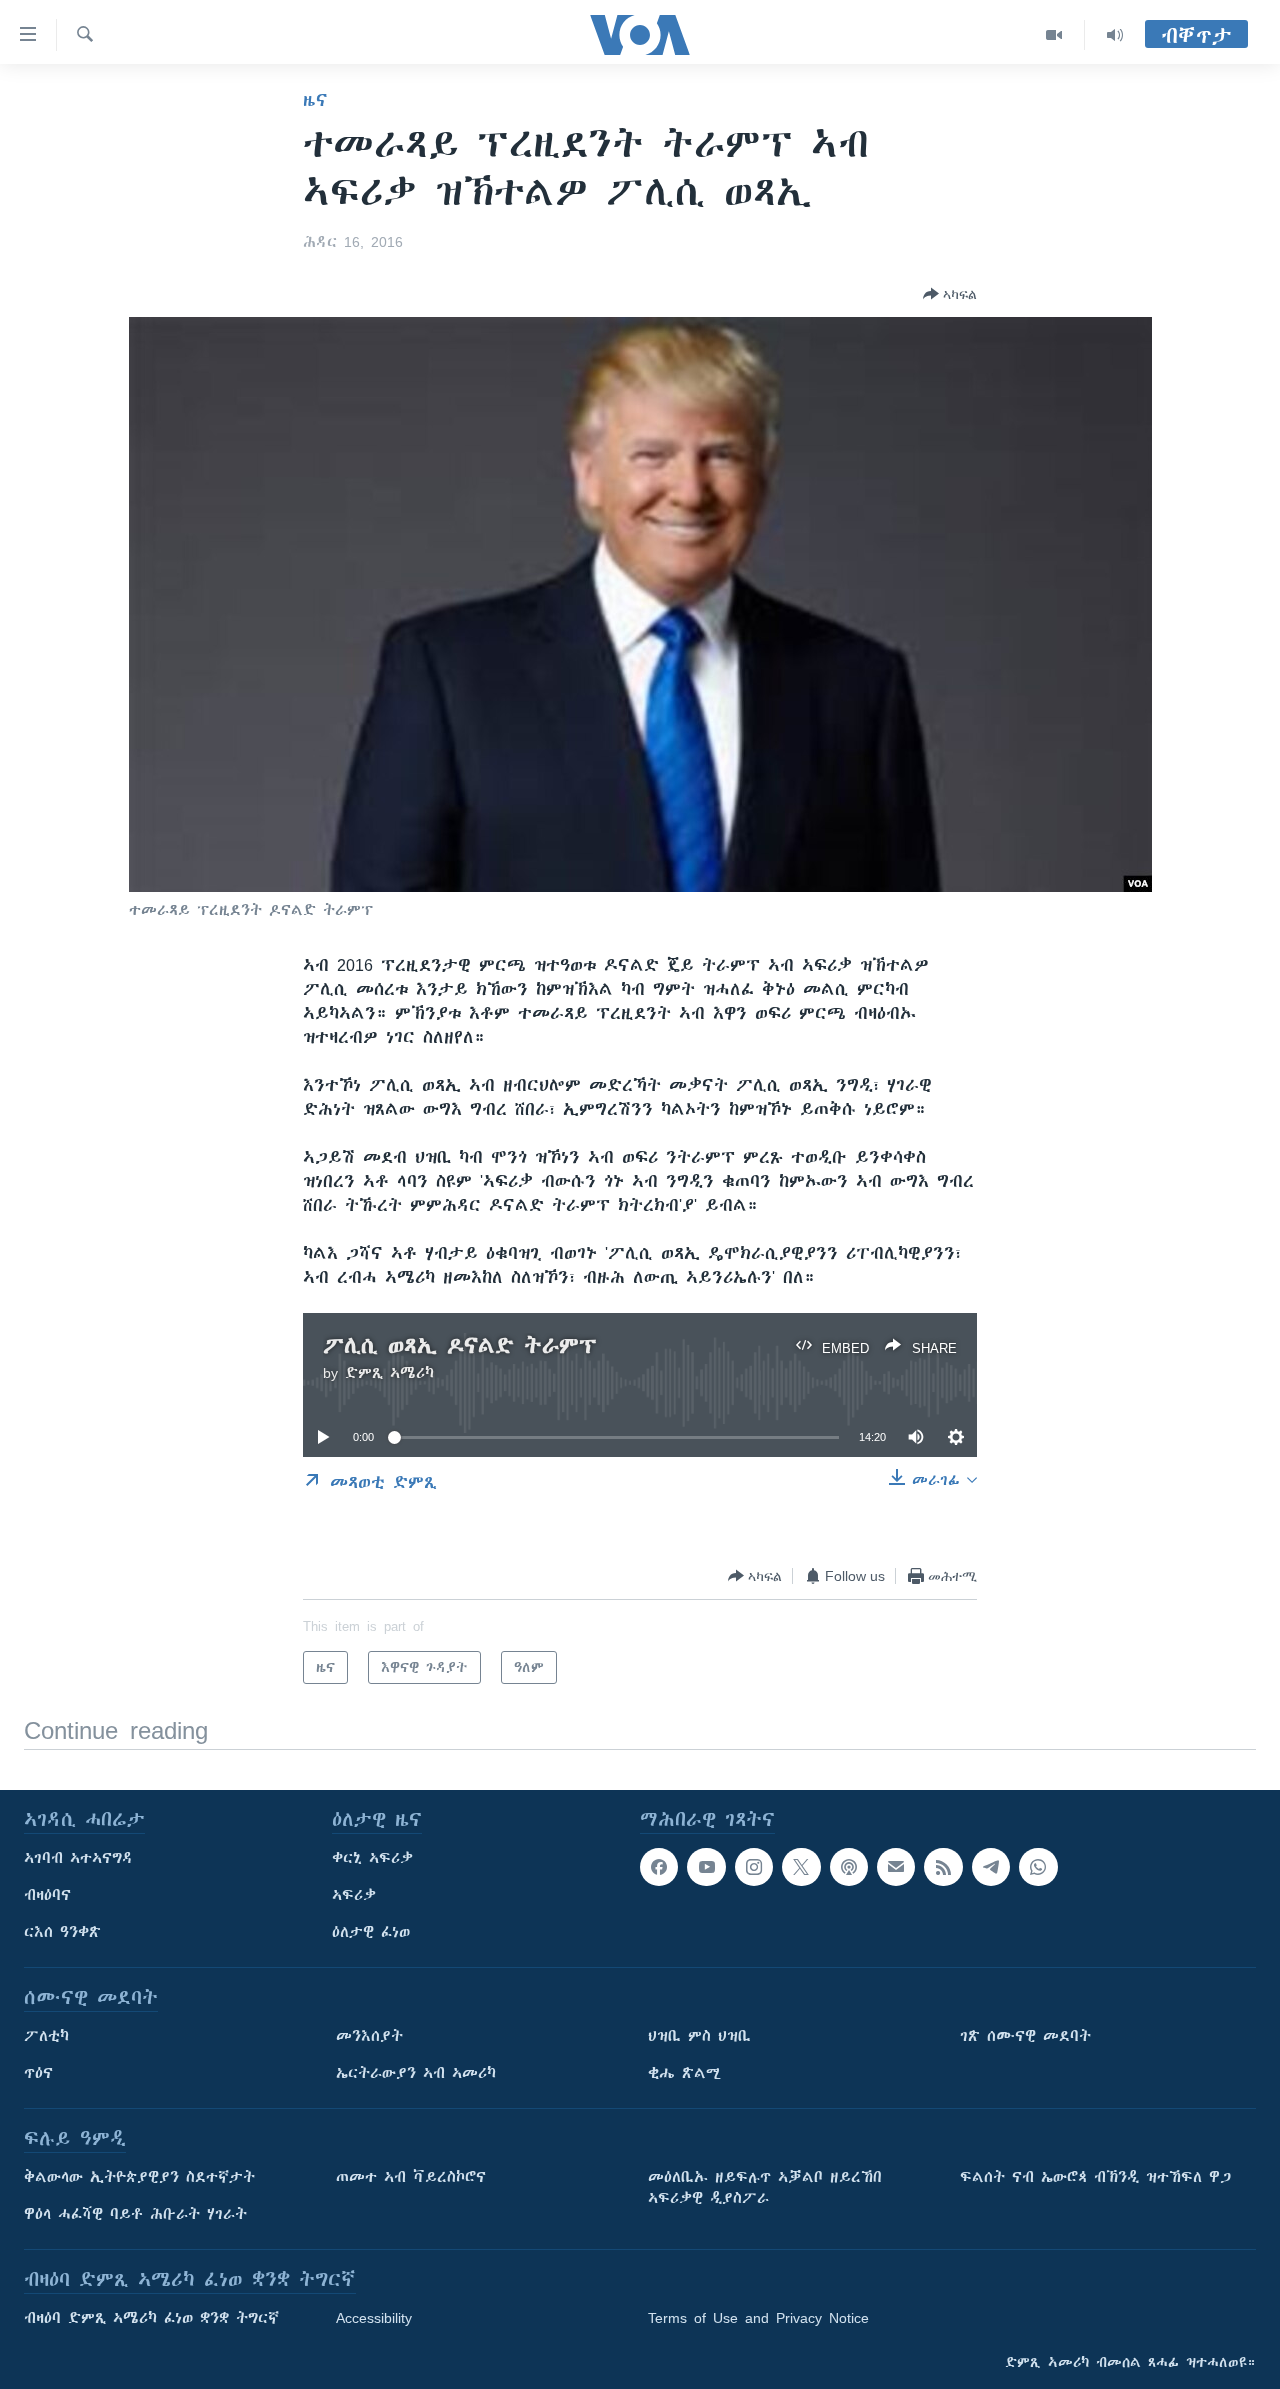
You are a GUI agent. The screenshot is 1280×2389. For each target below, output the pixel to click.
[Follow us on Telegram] (991, 1867)
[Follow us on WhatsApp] (1038, 1867)
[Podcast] (849, 1867)
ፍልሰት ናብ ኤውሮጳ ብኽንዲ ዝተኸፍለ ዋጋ (1095, 2177)
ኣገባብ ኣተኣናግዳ (78, 1858)
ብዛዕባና (47, 1895)
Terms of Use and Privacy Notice (758, 2318)
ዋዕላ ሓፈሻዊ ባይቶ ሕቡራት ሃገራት (135, 2214)
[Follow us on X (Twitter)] (801, 1867)
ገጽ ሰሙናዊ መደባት (1025, 2036)
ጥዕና (38, 2073)
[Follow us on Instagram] (754, 1867)
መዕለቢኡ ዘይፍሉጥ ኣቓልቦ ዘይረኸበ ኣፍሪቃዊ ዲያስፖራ (765, 2187)
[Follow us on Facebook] (659, 1867)
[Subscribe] (896, 1867)
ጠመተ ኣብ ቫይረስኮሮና (411, 2177)
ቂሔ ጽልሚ (684, 2073)
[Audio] (1115, 35)
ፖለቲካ (46, 2036)
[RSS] (943, 1867)
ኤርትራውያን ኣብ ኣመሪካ (416, 2073)
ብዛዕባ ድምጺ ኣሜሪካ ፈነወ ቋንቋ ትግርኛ (151, 2318)
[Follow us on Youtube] (706, 1867)
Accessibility (374, 2318)
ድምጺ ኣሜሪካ (389, 1373)
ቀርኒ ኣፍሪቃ (372, 1858)
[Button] (950, 294)
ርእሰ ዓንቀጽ (62, 1932)
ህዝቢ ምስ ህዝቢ (699, 2036)
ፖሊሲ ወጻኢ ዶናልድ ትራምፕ (460, 1345)
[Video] (1054, 35)
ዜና (315, 100)
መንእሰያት (369, 2036)
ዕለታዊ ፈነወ (371, 1932)
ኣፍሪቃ (354, 1895)
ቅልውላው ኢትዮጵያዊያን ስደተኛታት (139, 2177)
